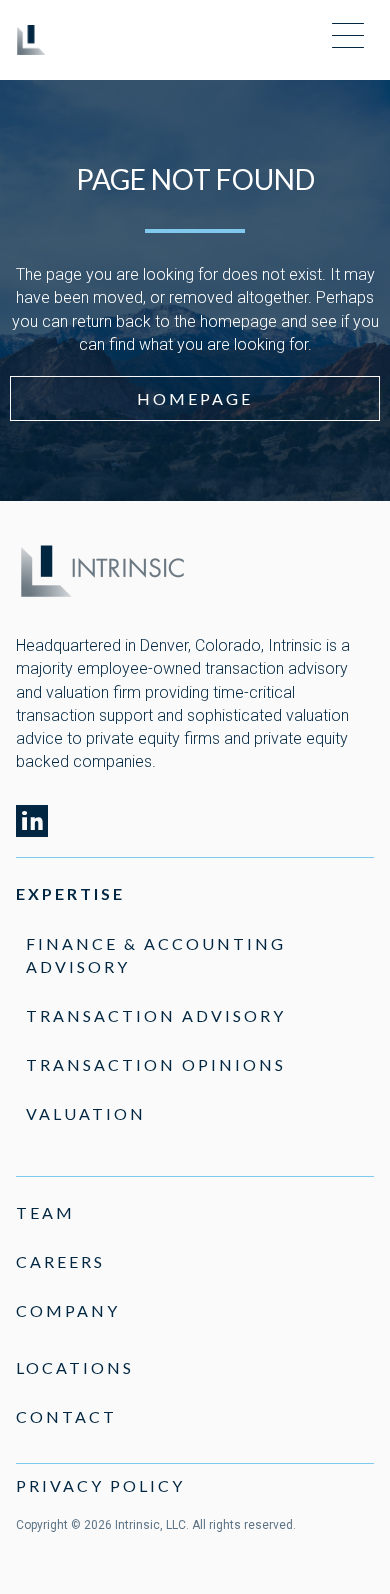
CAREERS (60, 1261)
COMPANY (68, 1310)
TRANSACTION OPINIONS (156, 1064)
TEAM (45, 1212)
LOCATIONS (75, 1367)
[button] (348, 37)
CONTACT (66, 1416)
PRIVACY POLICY (100, 1485)
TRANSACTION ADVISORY (156, 1015)
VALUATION (86, 1113)
